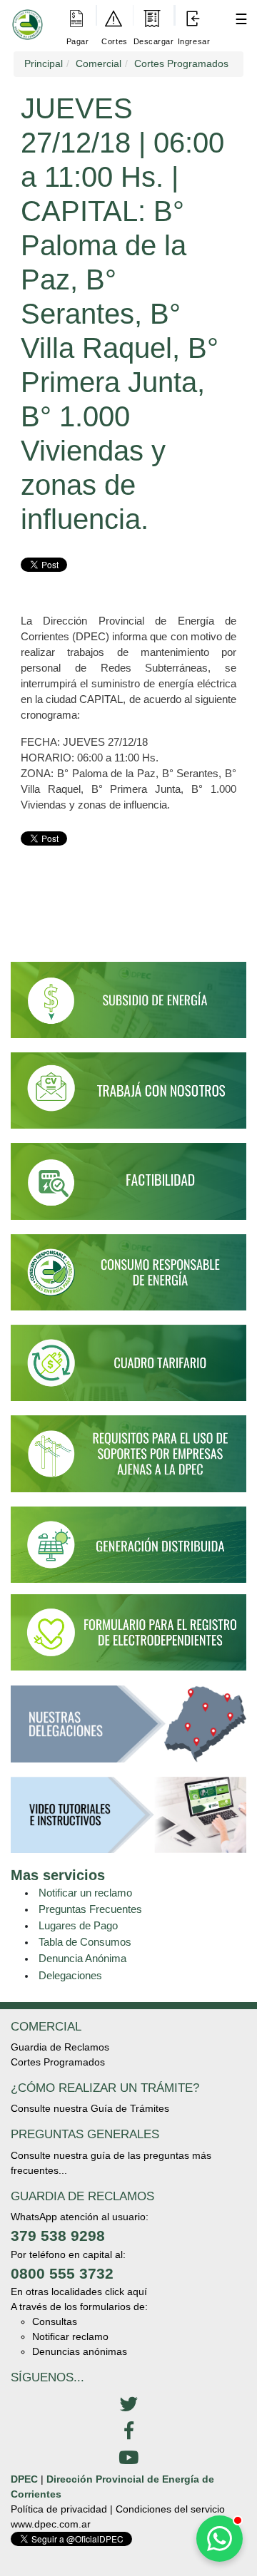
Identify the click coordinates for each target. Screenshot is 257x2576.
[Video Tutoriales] (128, 1821)
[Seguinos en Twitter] (128, 2405)
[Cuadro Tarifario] (128, 1369)
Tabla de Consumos (85, 1942)
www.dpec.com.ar (51, 2524)
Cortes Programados (58, 2062)
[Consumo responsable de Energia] (128, 1278)
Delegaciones (70, 1975)
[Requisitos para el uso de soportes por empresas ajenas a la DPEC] (128, 1460)
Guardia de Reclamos (60, 2047)
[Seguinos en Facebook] (128, 2431)
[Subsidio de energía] (128, 1006)
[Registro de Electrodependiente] (128, 1631)
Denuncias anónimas (80, 2351)
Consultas (55, 2321)
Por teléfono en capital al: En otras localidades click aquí (79, 2273)
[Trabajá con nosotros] (128, 1097)
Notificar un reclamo (85, 1893)
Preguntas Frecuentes (90, 1909)
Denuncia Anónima (82, 1958)
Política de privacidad (59, 2509)
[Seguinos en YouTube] (128, 2458)
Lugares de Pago (78, 1925)
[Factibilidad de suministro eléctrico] (128, 1188)
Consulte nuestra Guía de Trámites (90, 2108)
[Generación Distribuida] (128, 1544)
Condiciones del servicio (170, 2509)
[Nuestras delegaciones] (128, 1730)
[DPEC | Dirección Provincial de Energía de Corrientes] (25, 15)
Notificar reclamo (70, 2336)
